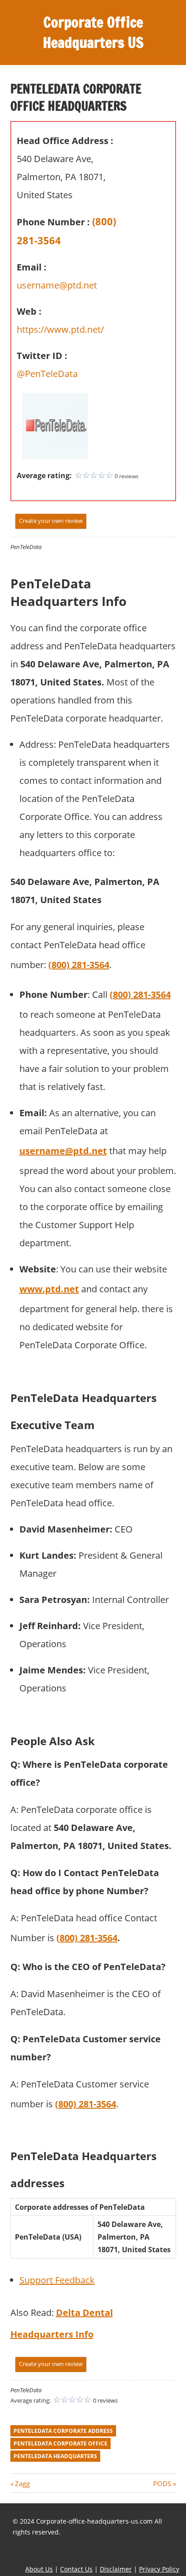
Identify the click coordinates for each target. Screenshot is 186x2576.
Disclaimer (116, 2569)
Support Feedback (57, 2280)
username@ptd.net (57, 285)
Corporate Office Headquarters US (93, 32)
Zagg (22, 2483)
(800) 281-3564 (79, 965)
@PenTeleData (47, 374)
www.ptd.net (49, 1289)
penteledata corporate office (60, 2443)
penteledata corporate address (63, 2431)
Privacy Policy (159, 2569)
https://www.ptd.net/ (60, 329)
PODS (162, 2483)
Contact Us (76, 2569)
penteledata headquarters (55, 2456)
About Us (39, 2569)
